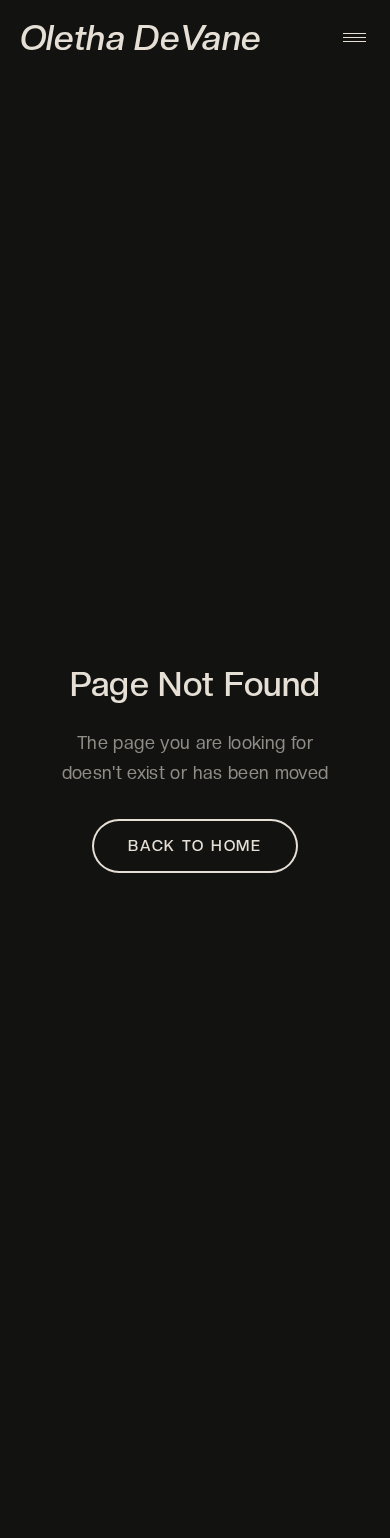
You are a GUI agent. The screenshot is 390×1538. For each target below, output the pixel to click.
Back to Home (195, 846)
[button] (354, 37)
